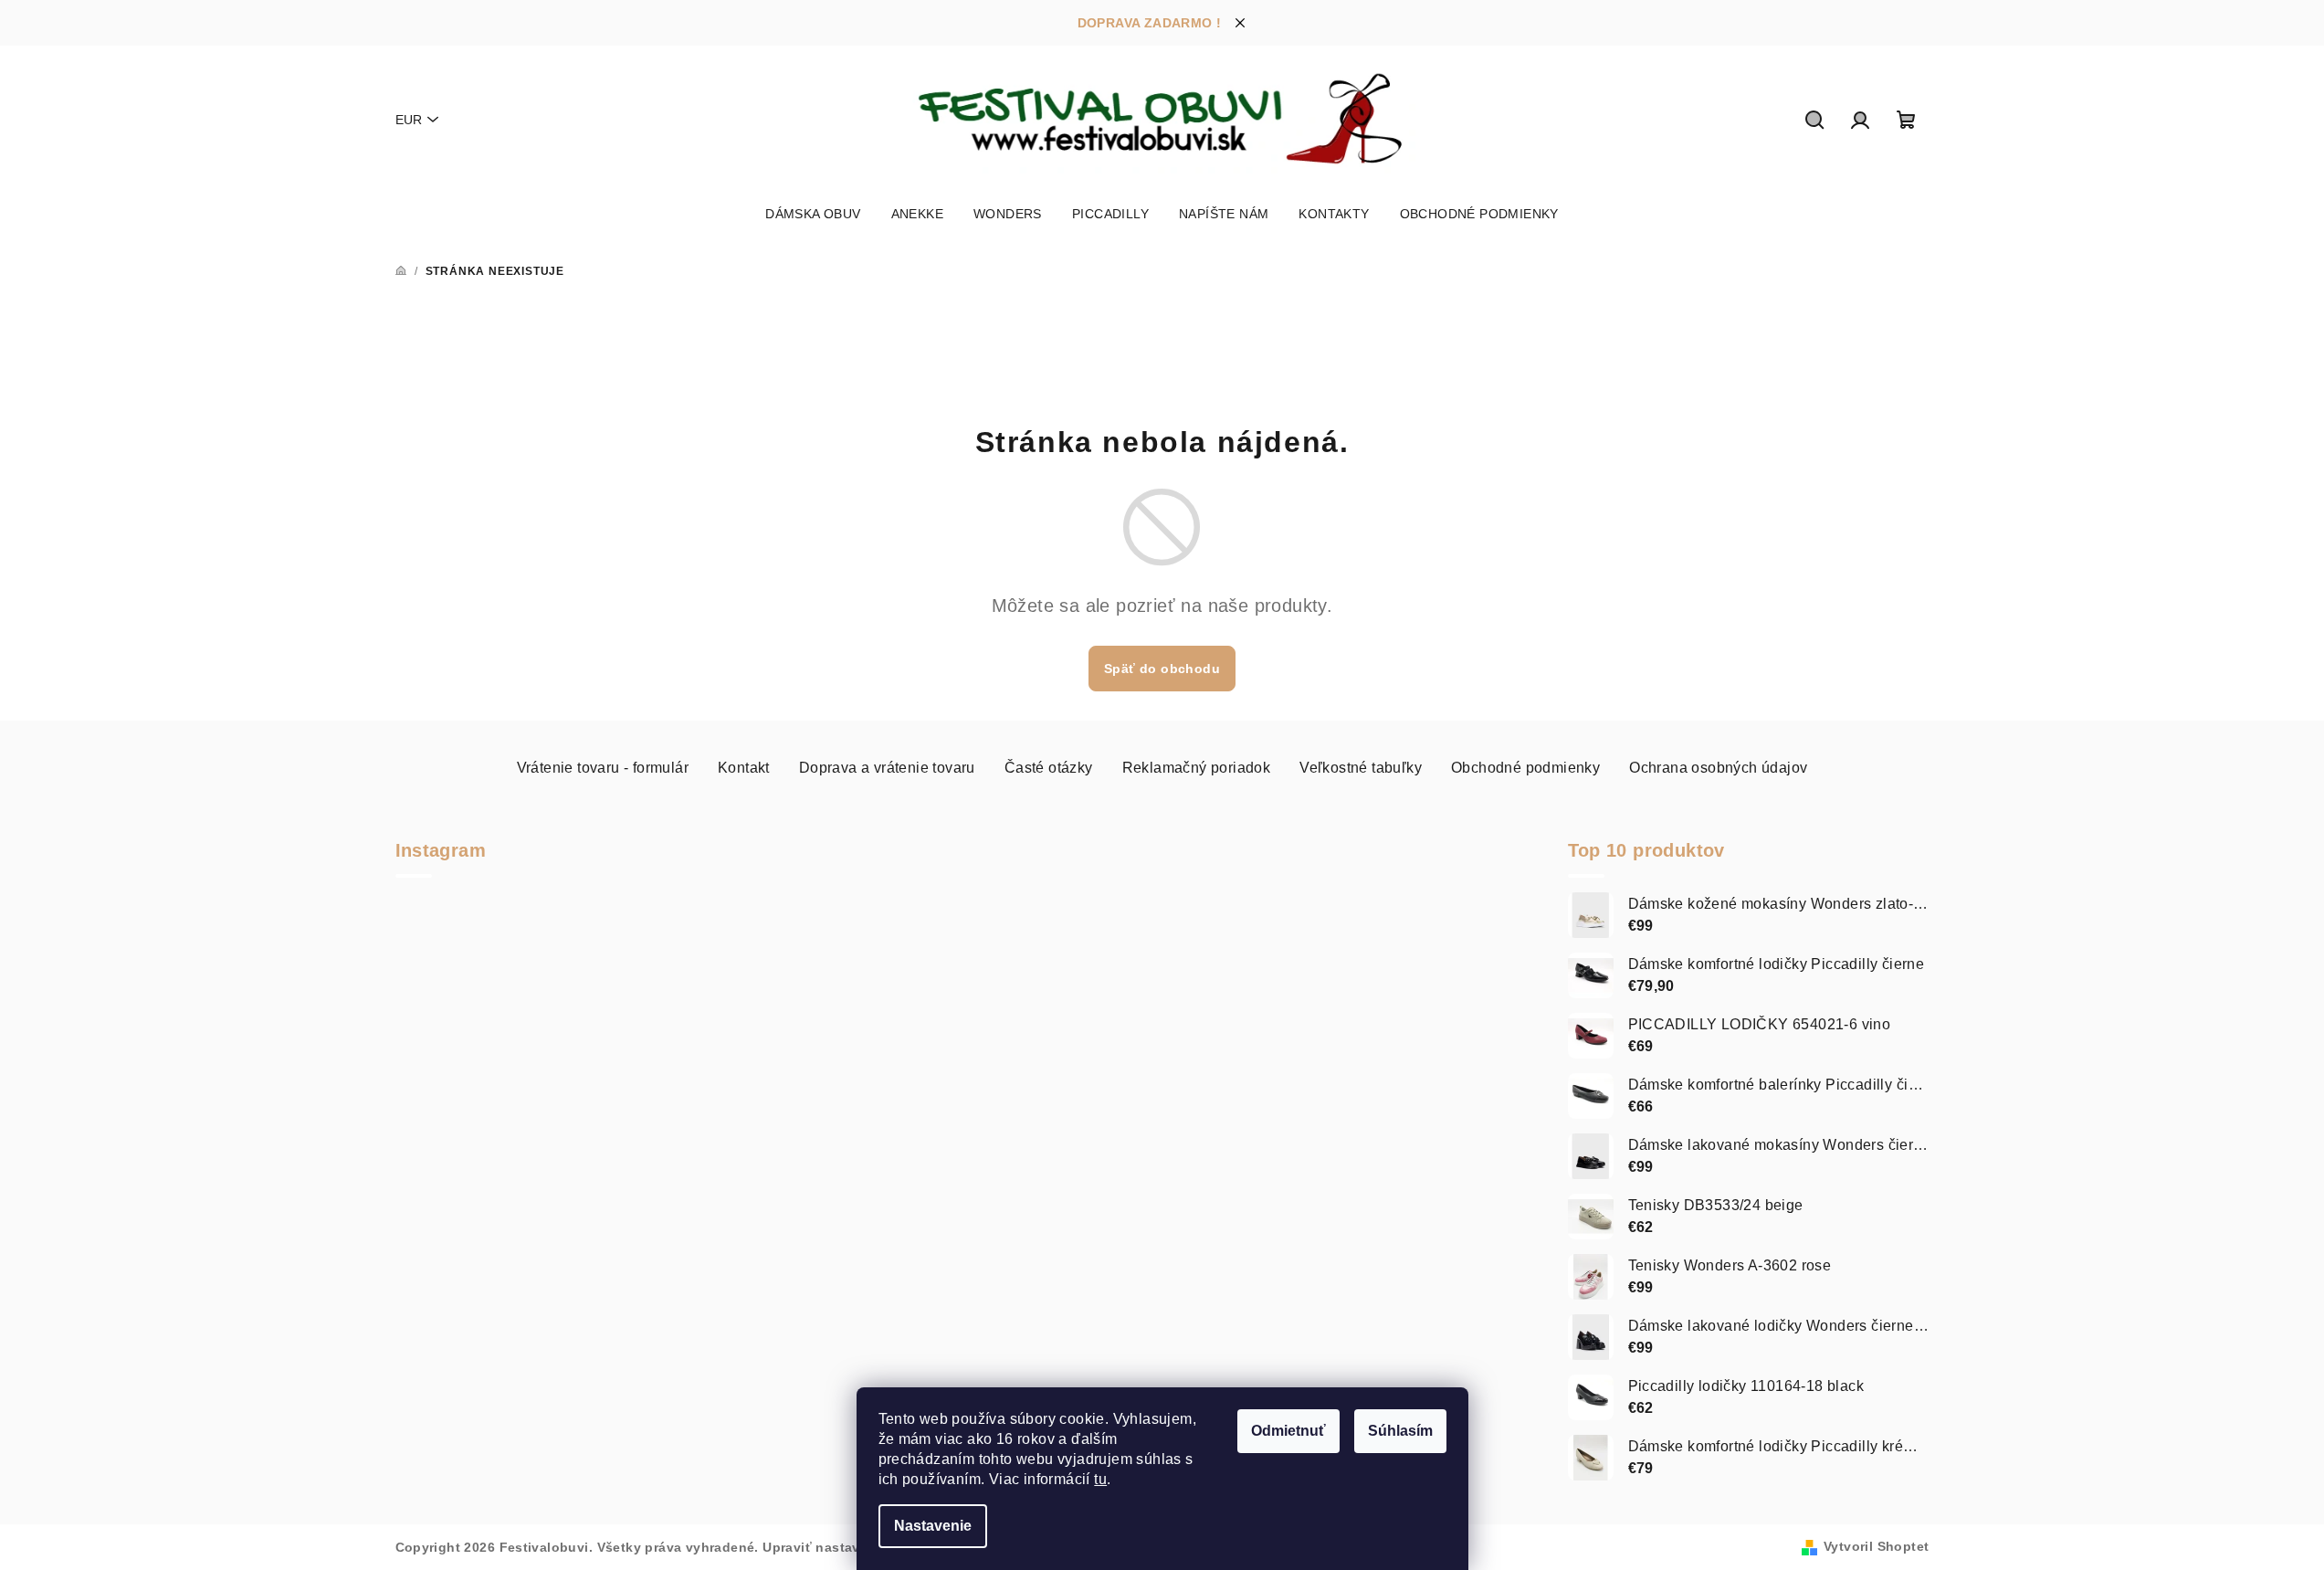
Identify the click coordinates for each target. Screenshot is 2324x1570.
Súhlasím (1400, 1431)
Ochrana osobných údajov (1718, 768)
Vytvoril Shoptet (1876, 1546)
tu (1100, 1479)
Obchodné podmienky (1525, 768)
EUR (409, 120)
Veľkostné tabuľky (1361, 768)
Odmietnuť (1288, 1431)
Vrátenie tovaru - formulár (603, 768)
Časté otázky (1049, 768)
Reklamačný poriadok (1197, 768)
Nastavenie (933, 1526)
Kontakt (744, 768)
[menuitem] (813, 214)
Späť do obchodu (1162, 669)
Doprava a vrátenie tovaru (887, 768)
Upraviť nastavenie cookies (853, 1547)
